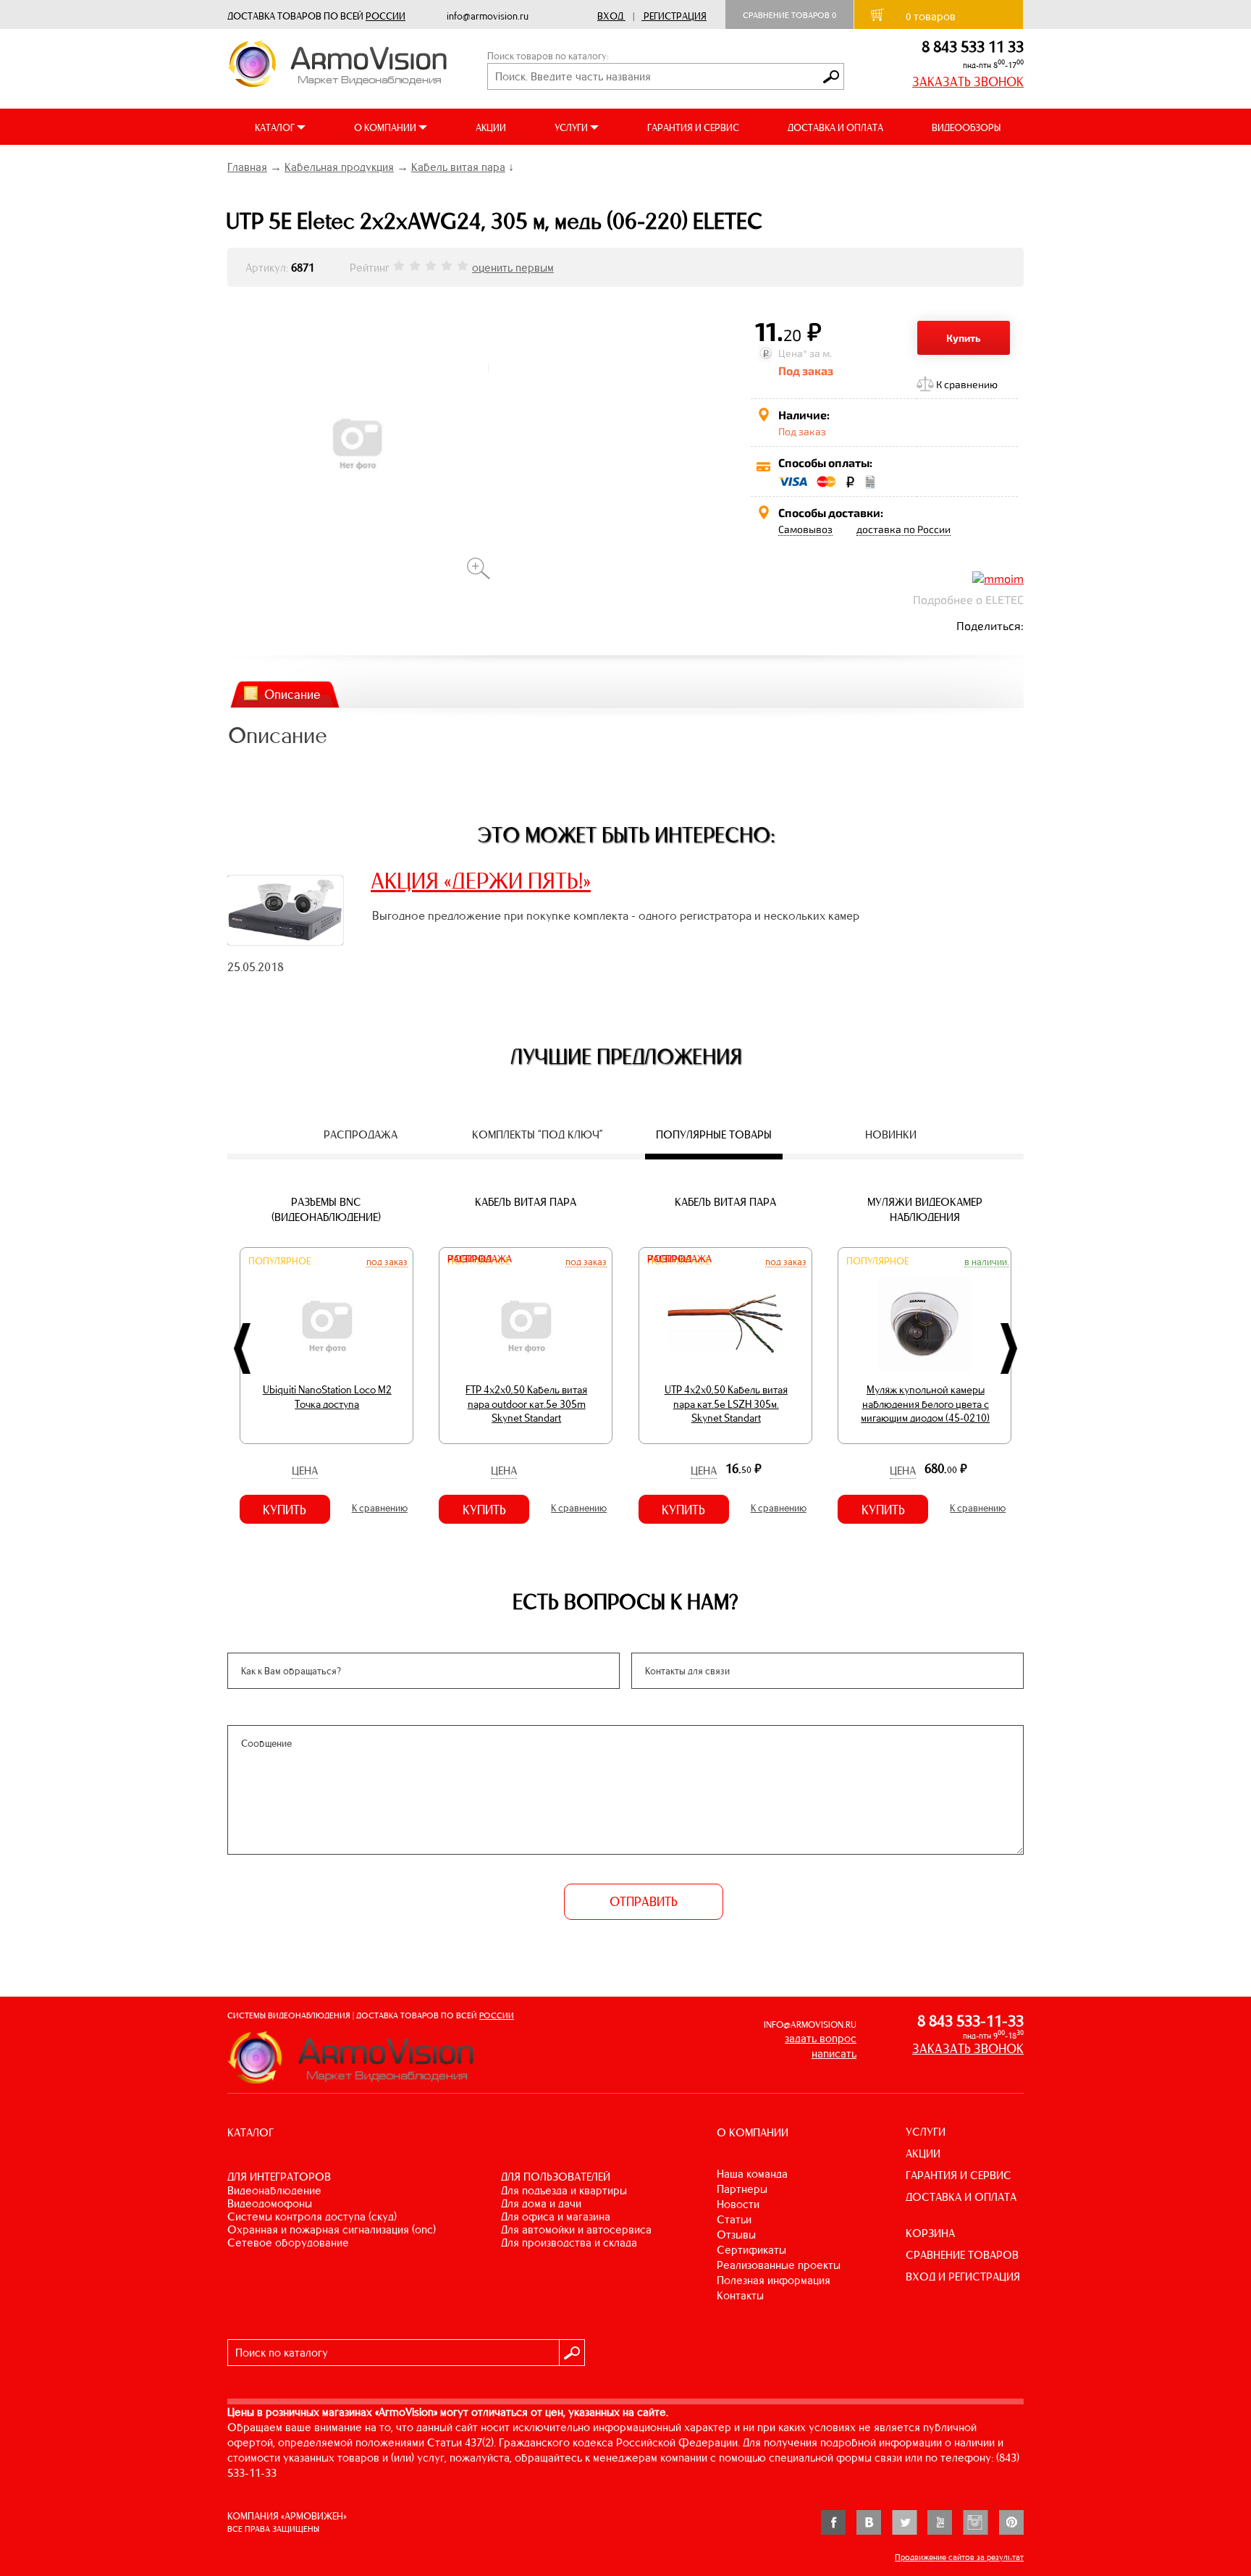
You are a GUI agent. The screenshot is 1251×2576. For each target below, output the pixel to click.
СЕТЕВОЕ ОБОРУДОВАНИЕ (288, 2243)
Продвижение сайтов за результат (959, 2557)
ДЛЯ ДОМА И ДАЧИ (541, 2203)
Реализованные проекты (779, 2265)
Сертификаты (751, 2250)
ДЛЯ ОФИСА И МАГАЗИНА (556, 2216)
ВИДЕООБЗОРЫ (966, 128)
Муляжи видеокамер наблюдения (925, 1209)
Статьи (734, 2219)
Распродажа (480, 1259)
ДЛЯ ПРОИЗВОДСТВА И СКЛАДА (569, 2243)
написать (834, 2053)
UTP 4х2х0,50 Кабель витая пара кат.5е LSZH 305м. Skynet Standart (726, 1404)
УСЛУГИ (926, 2132)
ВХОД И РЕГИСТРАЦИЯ (963, 2277)
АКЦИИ (491, 128)
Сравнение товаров (789, 15)
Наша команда (752, 2174)
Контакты (740, 2295)
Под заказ (387, 1262)
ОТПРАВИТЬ (644, 1902)
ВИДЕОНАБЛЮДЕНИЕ (274, 2190)
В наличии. (987, 1262)
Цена (305, 1470)
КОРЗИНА (930, 2233)
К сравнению (967, 384)
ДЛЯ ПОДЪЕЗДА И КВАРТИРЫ (564, 2190)
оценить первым (513, 268)
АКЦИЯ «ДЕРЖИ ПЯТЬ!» (481, 881)
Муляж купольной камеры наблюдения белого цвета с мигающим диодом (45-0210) (925, 1404)
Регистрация (675, 16)
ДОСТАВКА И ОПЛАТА (835, 128)
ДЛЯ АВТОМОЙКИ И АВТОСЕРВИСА (576, 2229)
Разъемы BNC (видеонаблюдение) (326, 1209)
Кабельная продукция (339, 167)
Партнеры (742, 2189)
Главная (247, 167)
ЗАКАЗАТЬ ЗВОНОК (968, 82)
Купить (964, 338)
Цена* (793, 353)
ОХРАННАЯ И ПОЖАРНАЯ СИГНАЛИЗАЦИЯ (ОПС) (332, 2229)
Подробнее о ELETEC (968, 599)
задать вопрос (821, 2038)
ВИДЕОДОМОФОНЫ (270, 2203)
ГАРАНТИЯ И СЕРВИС (693, 128)
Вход (610, 16)
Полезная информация (774, 2280)
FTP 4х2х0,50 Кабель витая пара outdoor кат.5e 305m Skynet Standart (526, 1404)
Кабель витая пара (458, 167)
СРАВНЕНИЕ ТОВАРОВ (962, 2255)
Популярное (279, 1261)
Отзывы (736, 2235)
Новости (738, 2204)
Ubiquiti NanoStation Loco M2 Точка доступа (327, 1397)
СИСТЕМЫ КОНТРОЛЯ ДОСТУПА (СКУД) (312, 2216)
